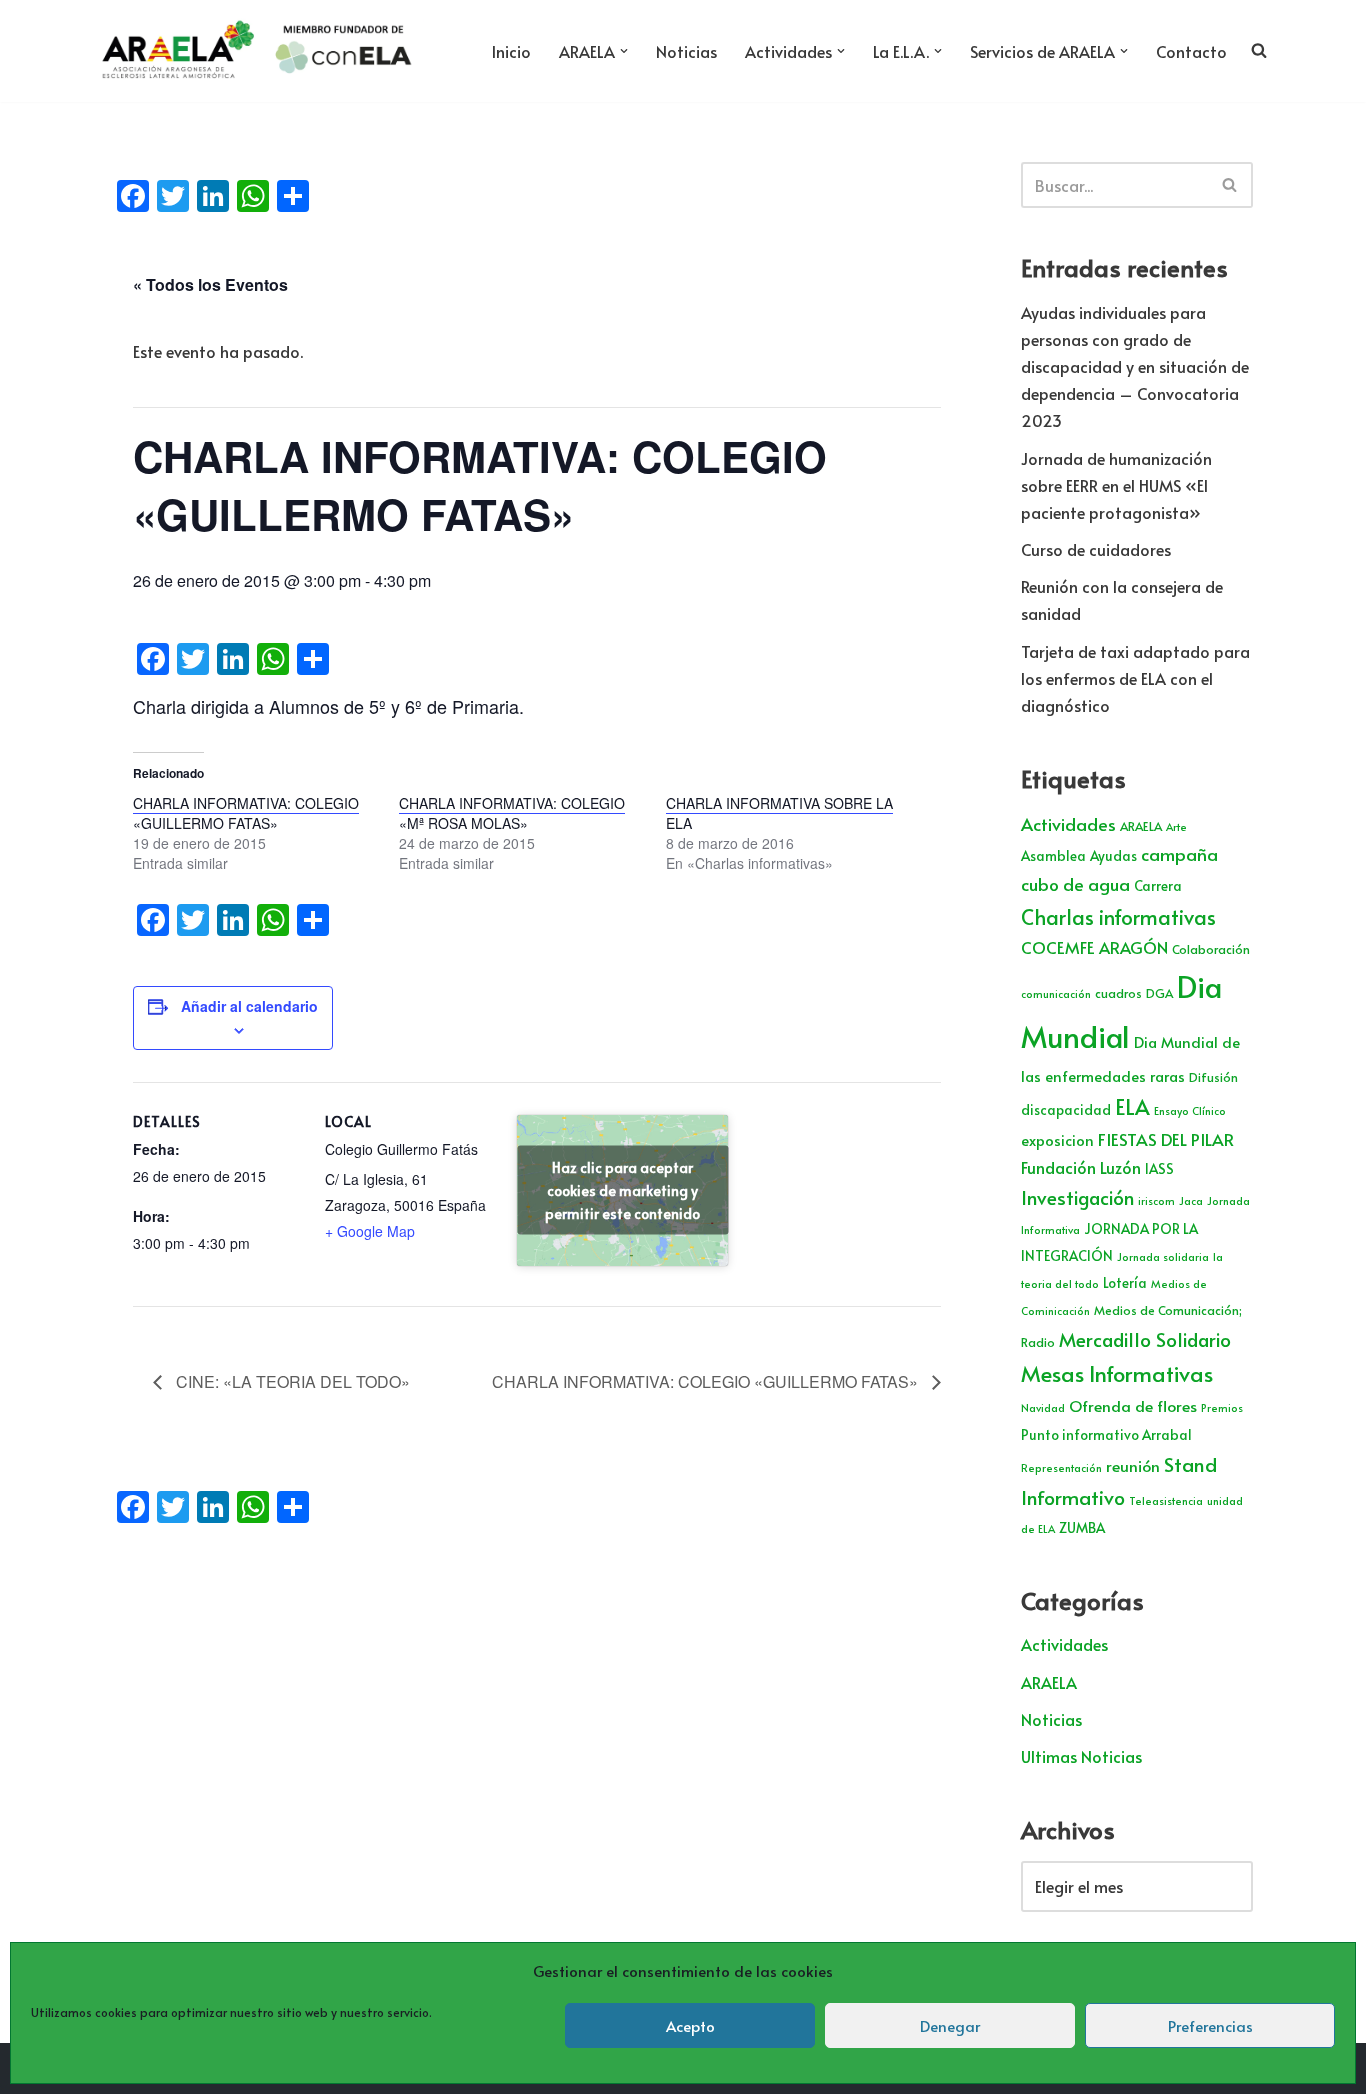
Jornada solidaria (1163, 1256)
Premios (1222, 1407)
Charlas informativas (1118, 917)
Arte (1176, 826)
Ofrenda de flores (1133, 1405)
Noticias (686, 51)
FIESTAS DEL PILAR (1166, 1139)
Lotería (1125, 1282)
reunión (1133, 1465)
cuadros (1118, 993)
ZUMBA (1082, 1527)
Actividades (1068, 824)
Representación (1061, 1467)
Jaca (1191, 1200)
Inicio (511, 51)
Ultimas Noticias (1081, 1756)
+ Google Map (370, 1231)
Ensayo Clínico (1190, 1110)
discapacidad (1066, 1109)
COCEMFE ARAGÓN (1094, 947)
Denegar (950, 2025)
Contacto (1191, 51)
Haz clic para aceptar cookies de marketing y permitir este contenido (622, 1190)
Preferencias (1210, 2025)
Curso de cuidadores (1096, 549)
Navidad (1043, 1407)
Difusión (1213, 1077)
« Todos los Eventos (210, 284)
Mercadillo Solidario (1145, 1339)
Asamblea (1053, 855)
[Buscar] (1230, 185)
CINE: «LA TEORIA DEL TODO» (291, 1381)
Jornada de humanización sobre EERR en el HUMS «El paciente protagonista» (1116, 485)
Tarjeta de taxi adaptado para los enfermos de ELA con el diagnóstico (1135, 678)
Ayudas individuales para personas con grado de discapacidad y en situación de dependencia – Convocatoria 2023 (1135, 366)
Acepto (690, 2025)
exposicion (1057, 1140)
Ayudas (1113, 855)
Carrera (1158, 885)
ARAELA (1141, 826)
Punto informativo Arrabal (1106, 1434)
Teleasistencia (1166, 1500)
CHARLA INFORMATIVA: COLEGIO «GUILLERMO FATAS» (246, 813)
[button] (624, 51)
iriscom (1156, 1200)
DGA (1159, 993)
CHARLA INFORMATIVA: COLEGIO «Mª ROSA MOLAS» (512, 813)
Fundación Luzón (1081, 1167)
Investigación (1077, 1197)
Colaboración (1211, 949)
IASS (1159, 1168)
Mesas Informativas (1117, 1373)
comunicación (1056, 993)
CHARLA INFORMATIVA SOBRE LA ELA (779, 813)
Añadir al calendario (249, 1006)
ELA (1132, 1106)
